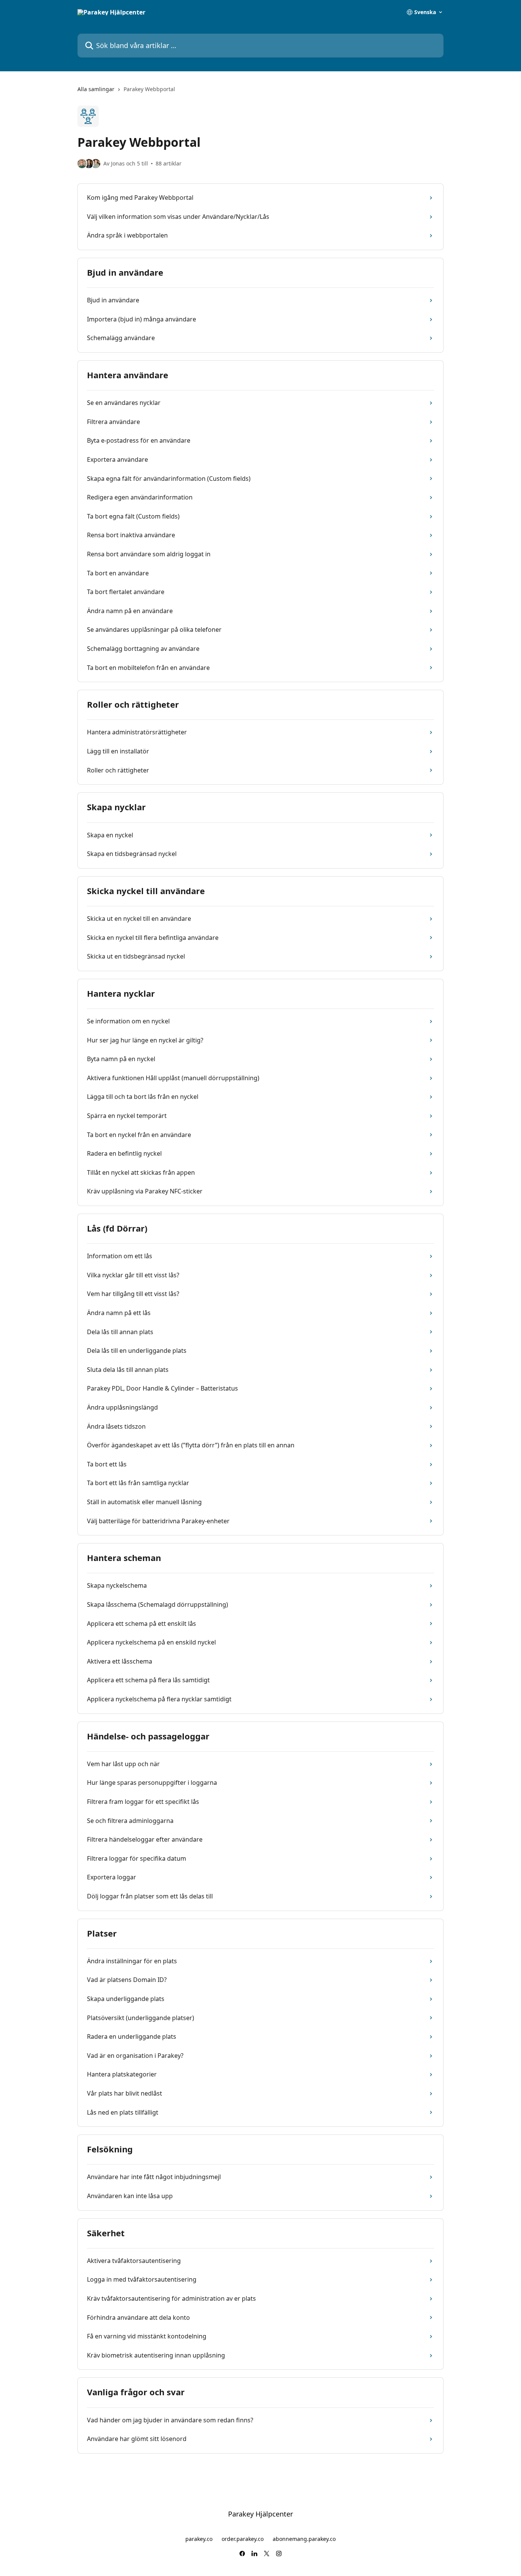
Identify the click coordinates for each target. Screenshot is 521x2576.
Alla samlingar (96, 89)
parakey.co (199, 2539)
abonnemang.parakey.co (304, 2539)
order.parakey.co (243, 2539)
